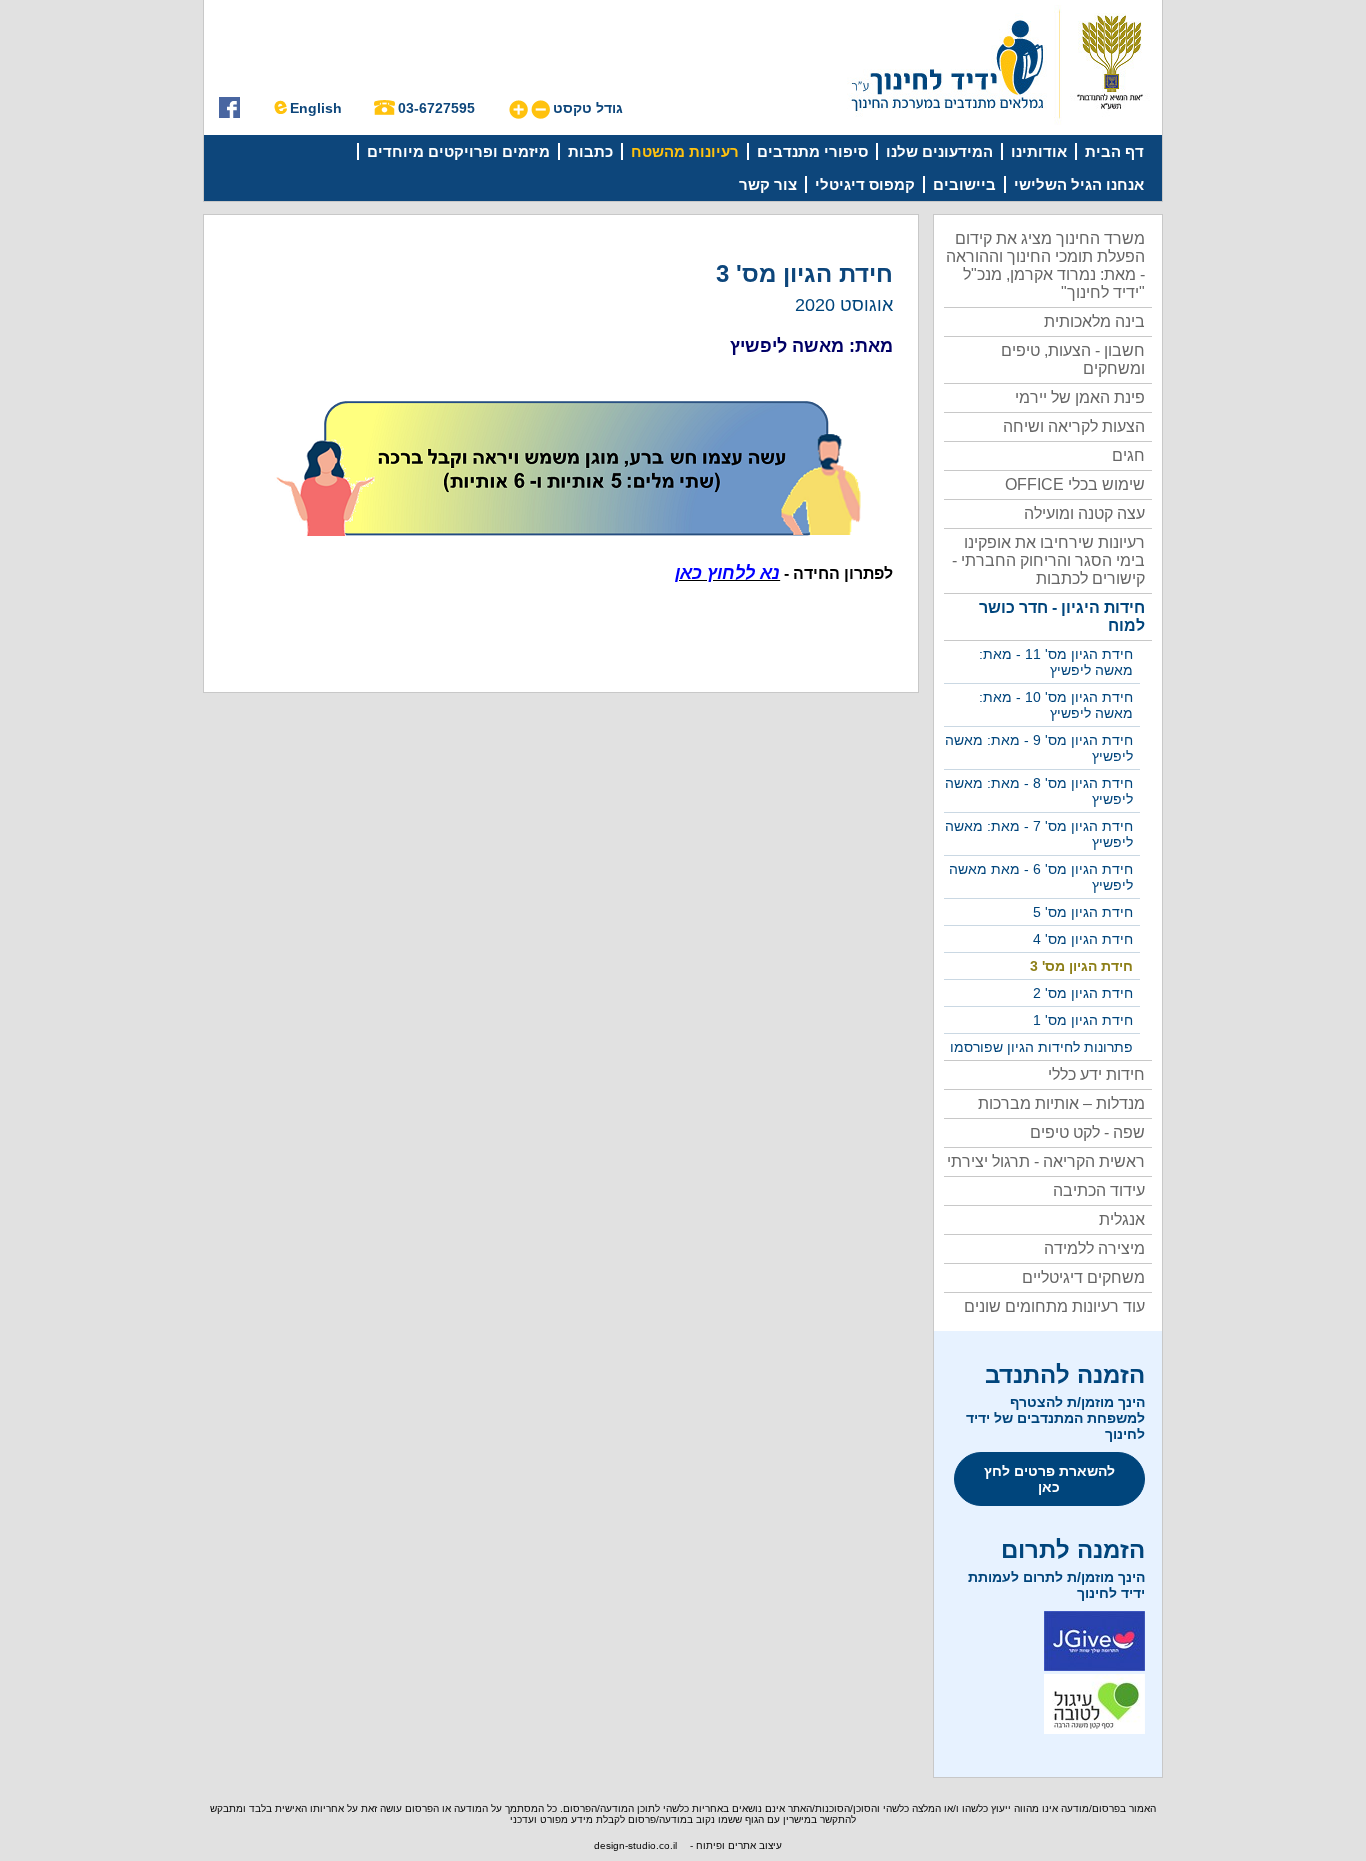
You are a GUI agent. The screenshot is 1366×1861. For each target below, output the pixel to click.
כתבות (590, 151)
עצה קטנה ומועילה (1084, 513)
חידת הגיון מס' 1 (1083, 1020)
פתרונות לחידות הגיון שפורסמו (1041, 1047)
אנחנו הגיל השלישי (1079, 184)
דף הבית (1114, 151)
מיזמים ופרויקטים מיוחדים (458, 151)
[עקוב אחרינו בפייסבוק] (229, 113)
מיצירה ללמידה (1094, 1248)
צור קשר (768, 184)
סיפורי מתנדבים (812, 151)
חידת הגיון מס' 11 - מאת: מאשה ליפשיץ (1056, 662)
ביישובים (964, 184)
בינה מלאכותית (1094, 321)
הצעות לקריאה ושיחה (1074, 426)
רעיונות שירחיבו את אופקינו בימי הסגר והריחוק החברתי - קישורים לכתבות (1048, 560)
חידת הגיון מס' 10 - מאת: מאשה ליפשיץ (1056, 705)
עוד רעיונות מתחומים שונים (1054, 1306)
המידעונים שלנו (939, 151)
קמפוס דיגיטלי (865, 184)
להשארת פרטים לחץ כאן (1049, 1479)
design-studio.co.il (635, 1845)
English (316, 108)
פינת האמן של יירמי (1080, 397)
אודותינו (1039, 151)
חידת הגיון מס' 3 (1081, 966)
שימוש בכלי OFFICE (1075, 484)
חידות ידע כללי (1096, 1074)
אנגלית (1122, 1219)
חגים (1128, 455)
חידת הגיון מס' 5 (1083, 912)
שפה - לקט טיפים (1087, 1132)
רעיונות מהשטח (685, 151)
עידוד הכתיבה (1099, 1190)
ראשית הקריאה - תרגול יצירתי (1046, 1161)
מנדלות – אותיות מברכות (1061, 1103)
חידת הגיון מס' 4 (1083, 939)
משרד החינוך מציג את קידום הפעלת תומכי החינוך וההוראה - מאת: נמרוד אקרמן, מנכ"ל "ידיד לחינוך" (1045, 265)
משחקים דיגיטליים (1083, 1277)
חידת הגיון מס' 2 (1083, 993)
